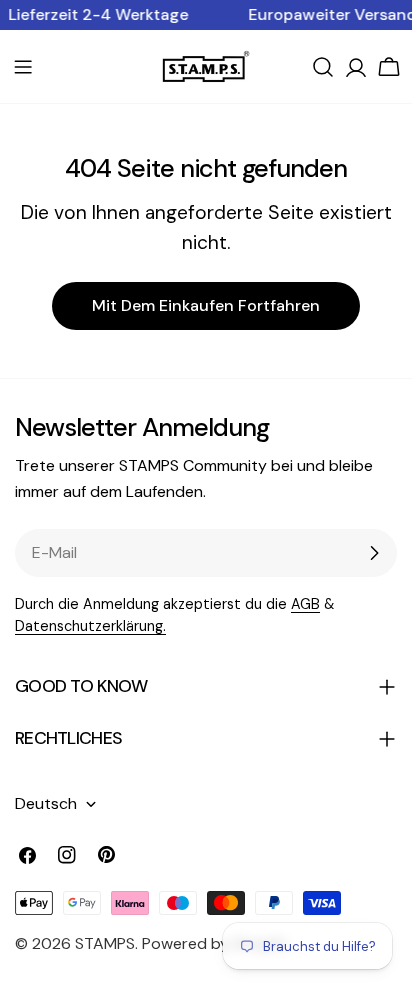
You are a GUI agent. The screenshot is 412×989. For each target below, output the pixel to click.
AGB (305, 604)
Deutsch (46, 803)
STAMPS (105, 943)
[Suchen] (323, 67)
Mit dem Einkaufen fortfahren (206, 305)
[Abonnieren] (374, 553)
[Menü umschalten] (23, 67)
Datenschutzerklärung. (90, 626)
